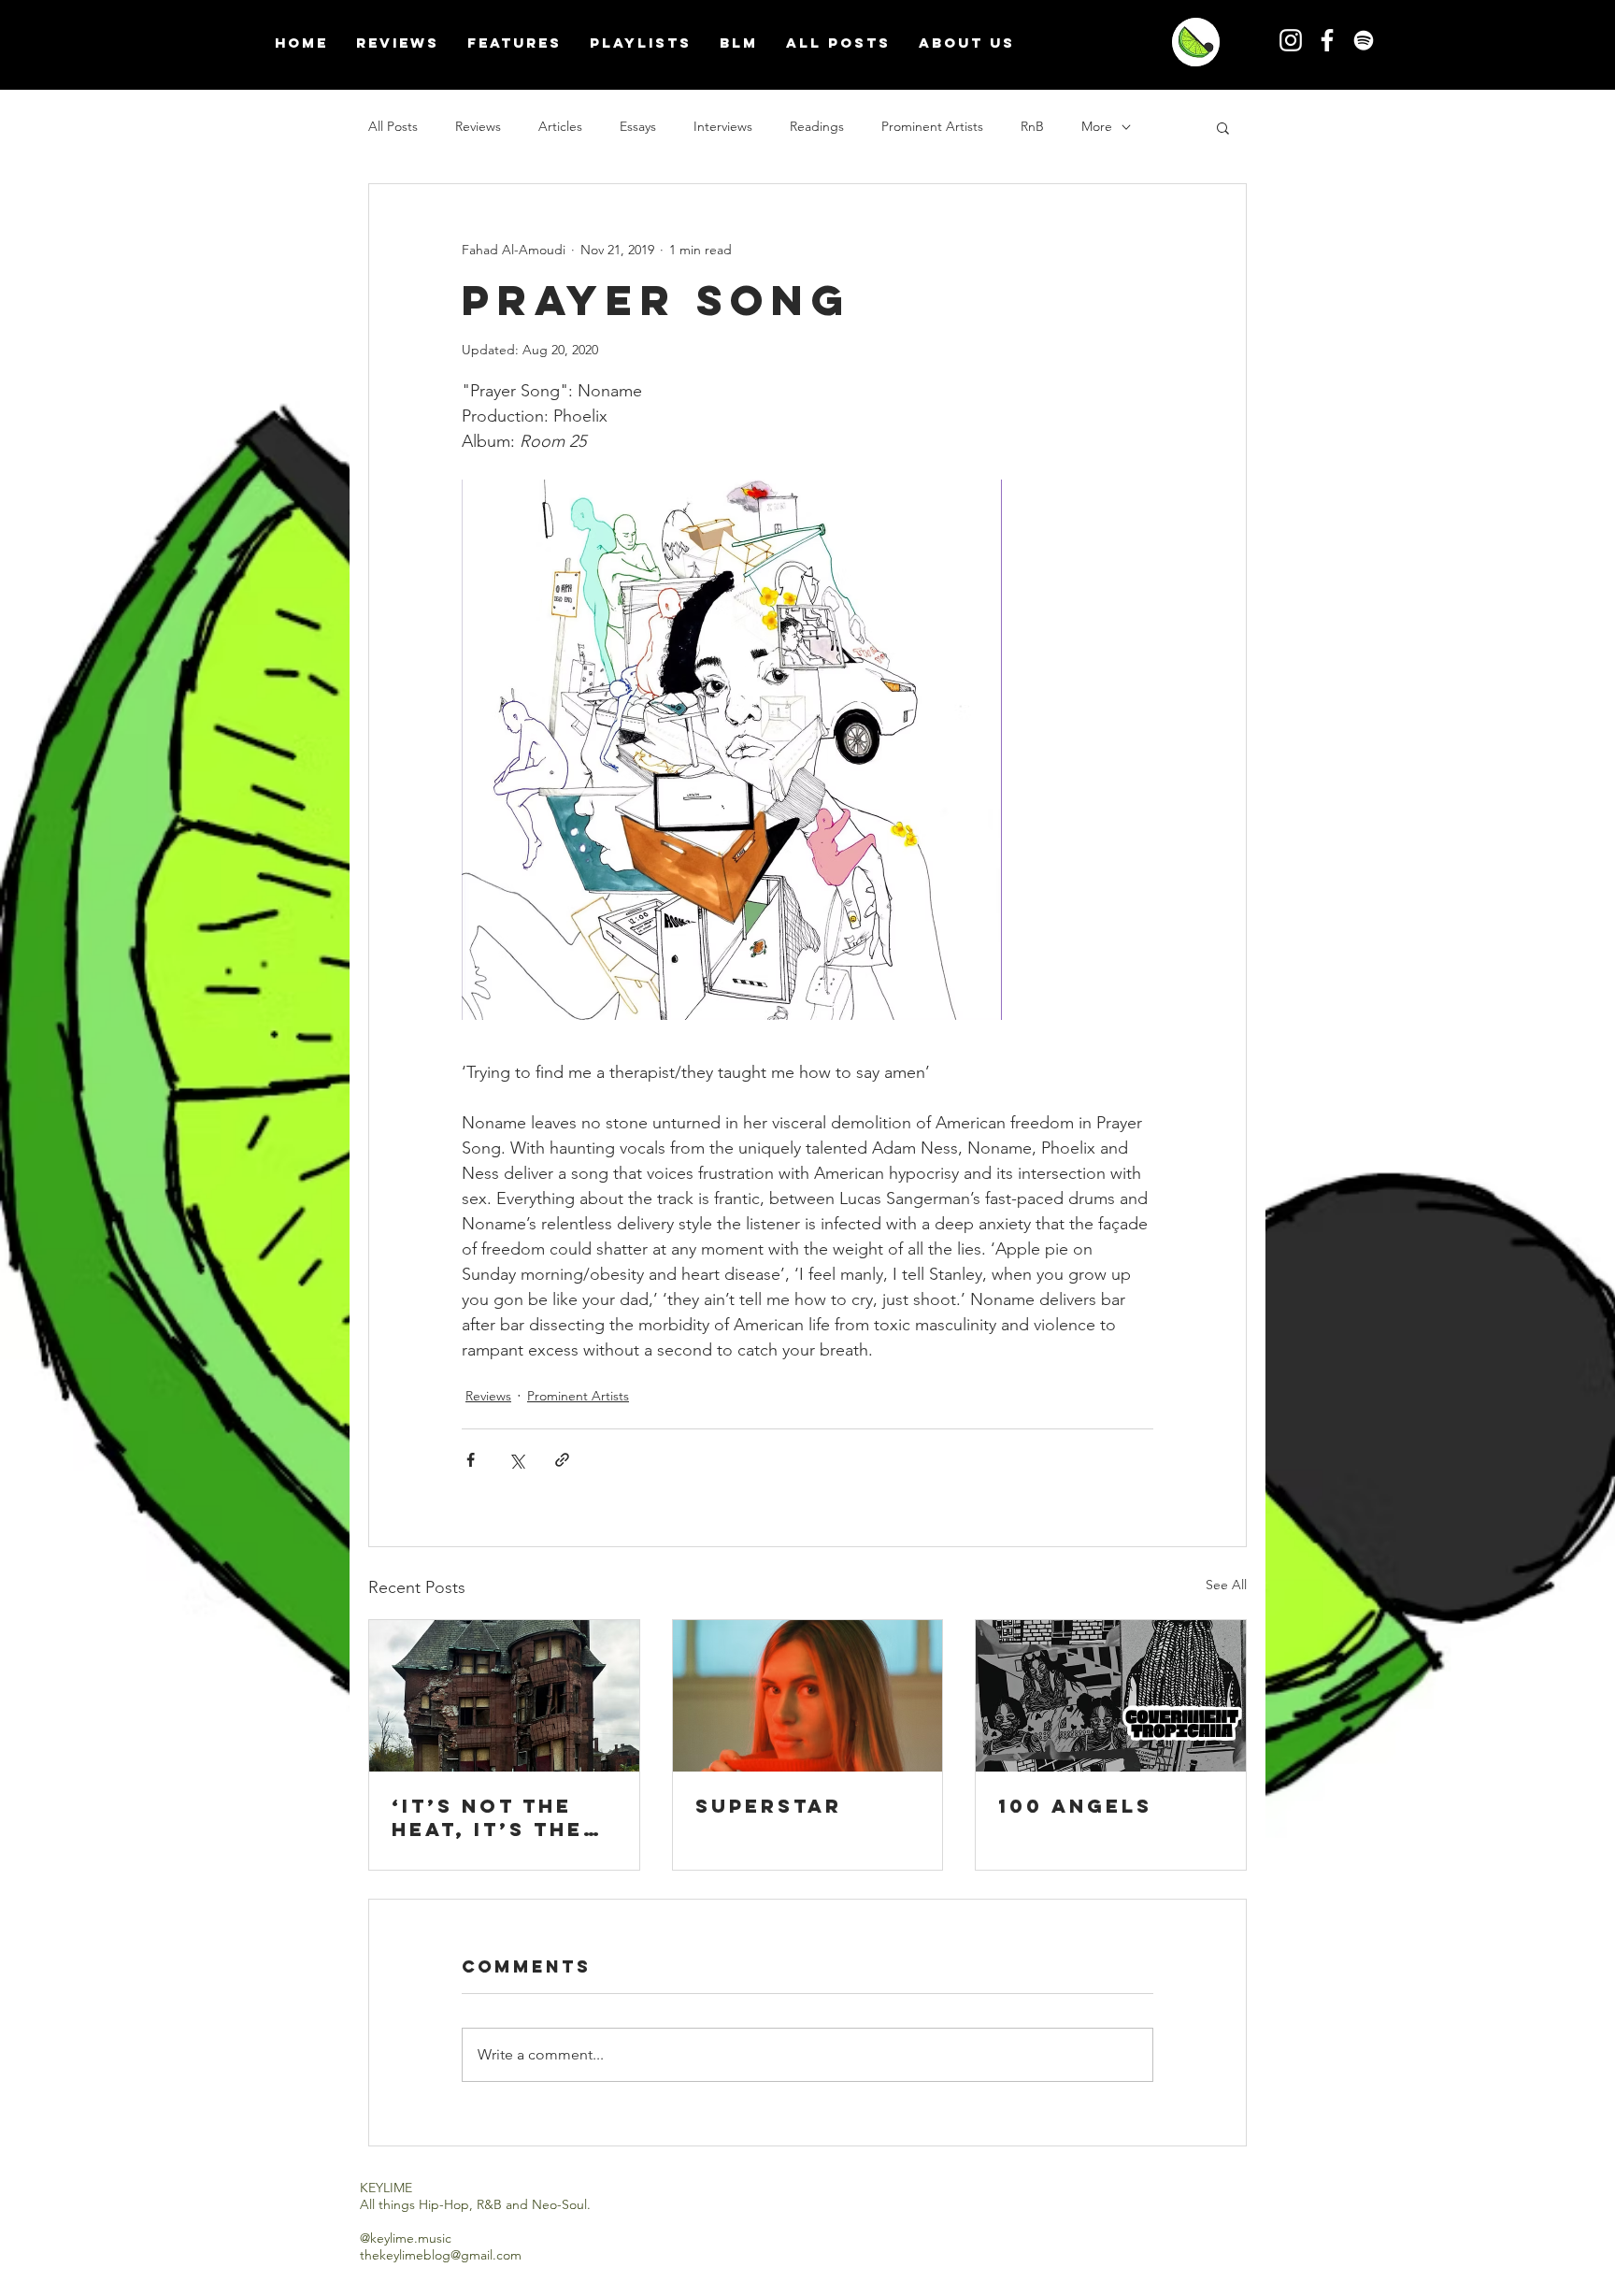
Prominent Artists (932, 126)
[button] (1223, 127)
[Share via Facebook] (471, 1460)
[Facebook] (1327, 40)
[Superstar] (808, 1696)
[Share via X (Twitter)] (516, 1460)
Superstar (769, 1806)
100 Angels (1075, 1806)
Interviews (723, 126)
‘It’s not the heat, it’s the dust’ (487, 1817)
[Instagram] (1291, 40)
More (1097, 126)
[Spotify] (1364, 40)
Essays (638, 126)
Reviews (478, 126)
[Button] (1191, 42)
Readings (817, 126)
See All (1226, 1585)
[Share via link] (562, 1460)
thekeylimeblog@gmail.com (441, 2255)
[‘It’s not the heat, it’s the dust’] (504, 1696)
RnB (1032, 126)
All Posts (393, 126)
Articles (560, 126)
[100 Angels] (1111, 1696)
